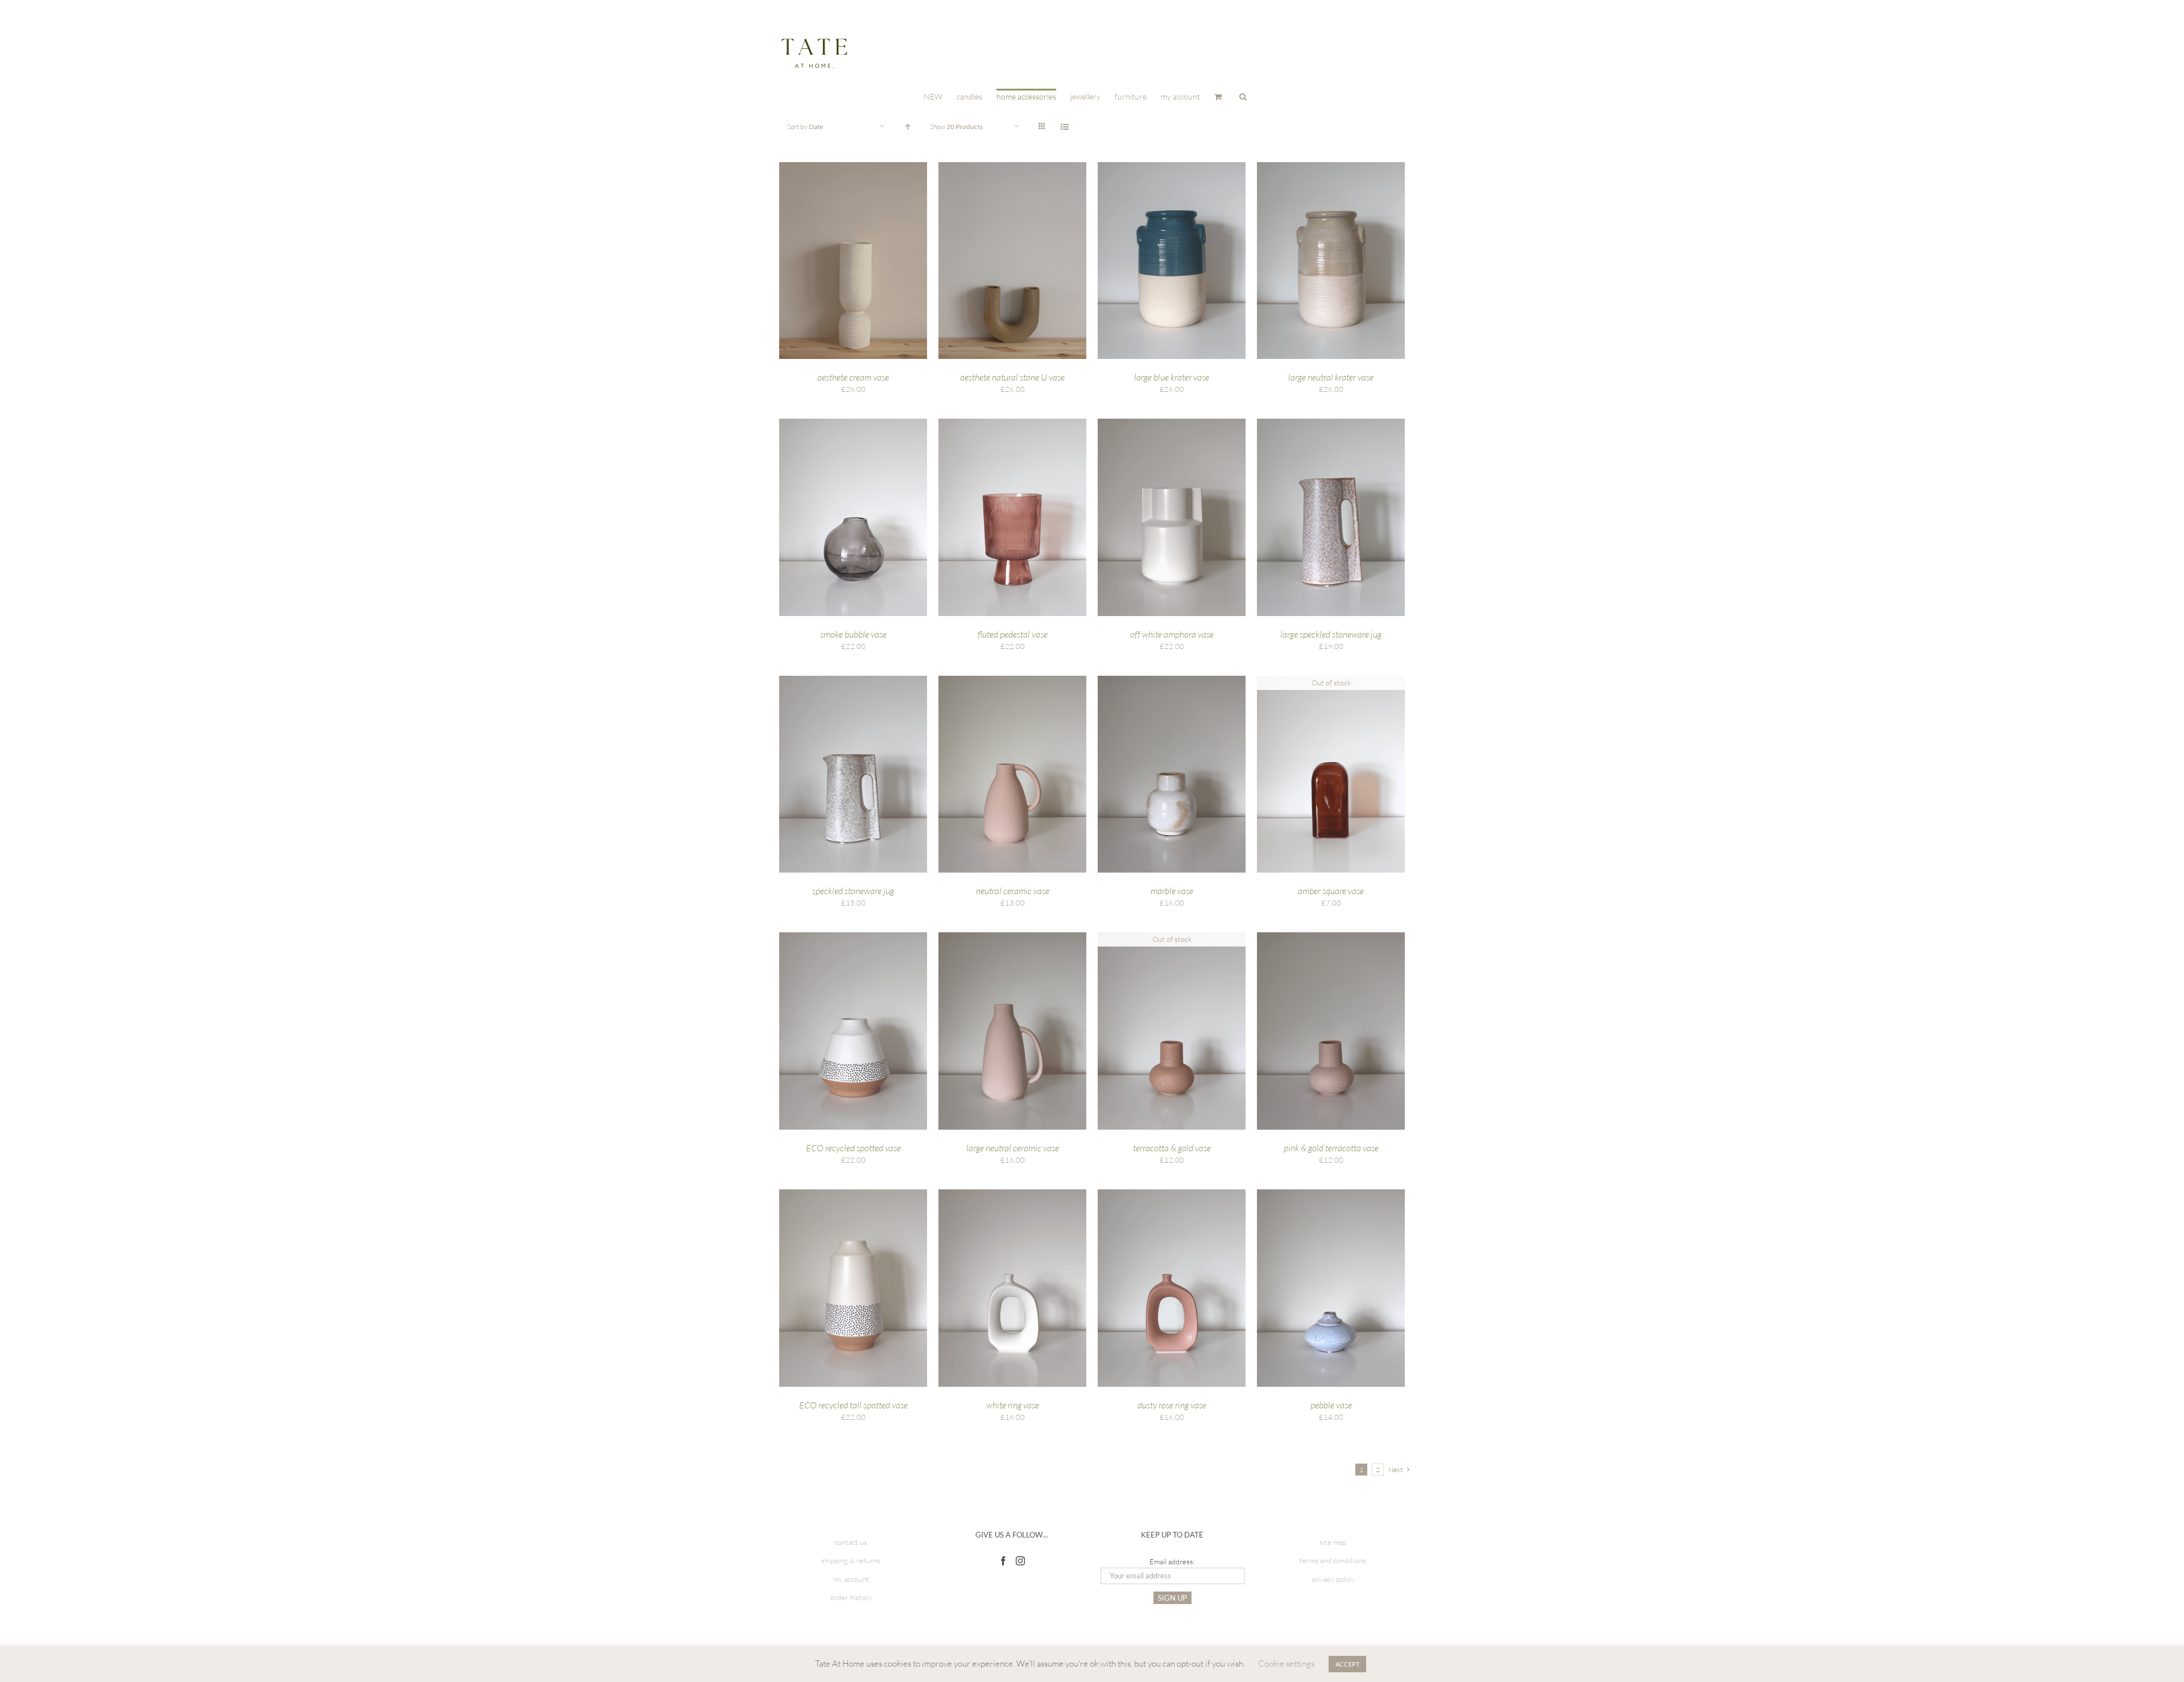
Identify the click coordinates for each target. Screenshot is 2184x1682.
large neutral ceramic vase (1013, 1148)
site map (1333, 1542)
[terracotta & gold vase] (1172, 937)
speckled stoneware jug (853, 891)
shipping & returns (851, 1560)
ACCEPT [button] (1347, 1664)
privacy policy (1333, 1579)
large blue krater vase (1172, 377)
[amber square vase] (1331, 681)
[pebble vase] (1331, 1195)
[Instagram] (1020, 1561)
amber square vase (1331, 891)
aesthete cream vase (853, 377)
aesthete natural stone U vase (1012, 377)
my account (851, 1579)
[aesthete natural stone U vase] (1012, 167)
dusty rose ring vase (1172, 1405)
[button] (1243, 96)
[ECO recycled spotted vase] (853, 937)
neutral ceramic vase (1013, 891)
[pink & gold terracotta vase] (1331, 937)
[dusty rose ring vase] (1172, 1195)
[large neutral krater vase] (1331, 167)
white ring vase (1013, 1405)
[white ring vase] (1012, 1195)
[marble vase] (1172, 681)
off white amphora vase (1172, 634)
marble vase (1172, 891)
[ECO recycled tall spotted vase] (853, 1195)
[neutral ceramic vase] (1012, 681)
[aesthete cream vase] (853, 167)
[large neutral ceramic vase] (1012, 937)
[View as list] (1064, 127)
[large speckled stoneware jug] (1331, 424)
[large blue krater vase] (1172, 167)
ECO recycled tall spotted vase (853, 1405)
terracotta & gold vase (1172, 1148)
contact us (851, 1542)
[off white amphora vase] (1172, 424)
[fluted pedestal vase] (1012, 424)
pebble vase (1331, 1405)
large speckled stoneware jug (1331, 634)
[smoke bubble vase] (853, 424)
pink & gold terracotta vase (1331, 1148)
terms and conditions (1333, 1560)
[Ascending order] (907, 127)
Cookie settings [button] (1286, 1664)
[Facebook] (1003, 1561)
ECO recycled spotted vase (853, 1148)
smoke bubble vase (853, 634)
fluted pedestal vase (1013, 634)
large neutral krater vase (1331, 377)
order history (851, 1597)
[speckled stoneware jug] (853, 681)
